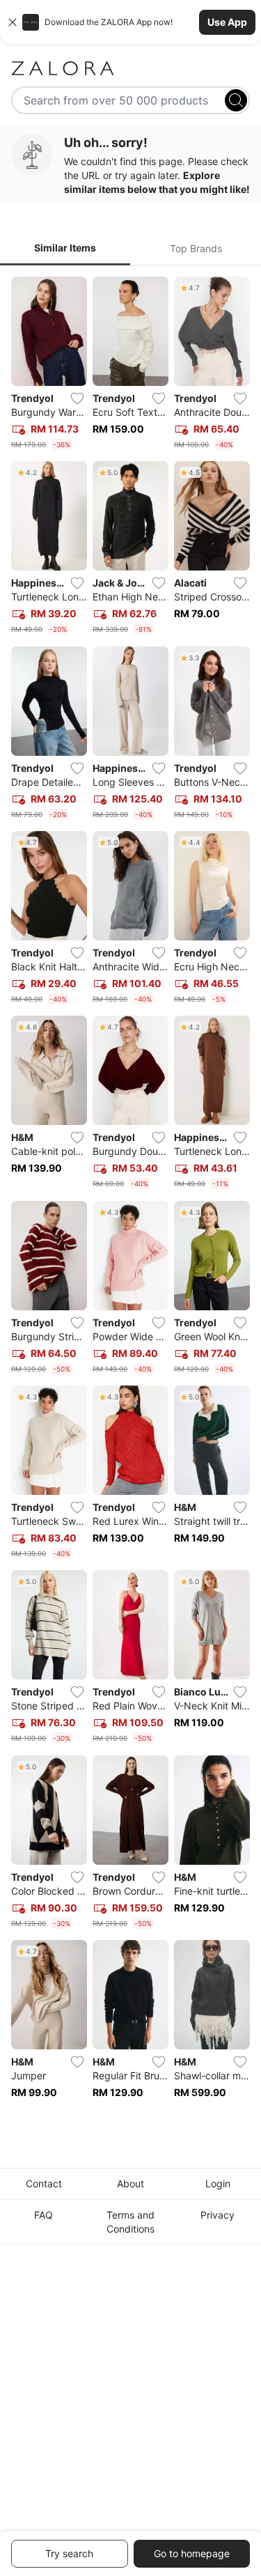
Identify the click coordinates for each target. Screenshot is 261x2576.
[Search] (236, 100)
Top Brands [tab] (196, 248)
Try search (69, 2553)
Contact (44, 2183)
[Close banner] (13, 22)
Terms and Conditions (130, 2222)
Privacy (217, 2215)
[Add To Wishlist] (77, 398)
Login (218, 2183)
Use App (227, 22)
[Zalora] (130, 68)
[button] (130, 22)
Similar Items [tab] (65, 248)
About (130, 2183)
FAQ (43, 2215)
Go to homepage (192, 2553)
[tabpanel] (130, 1197)
